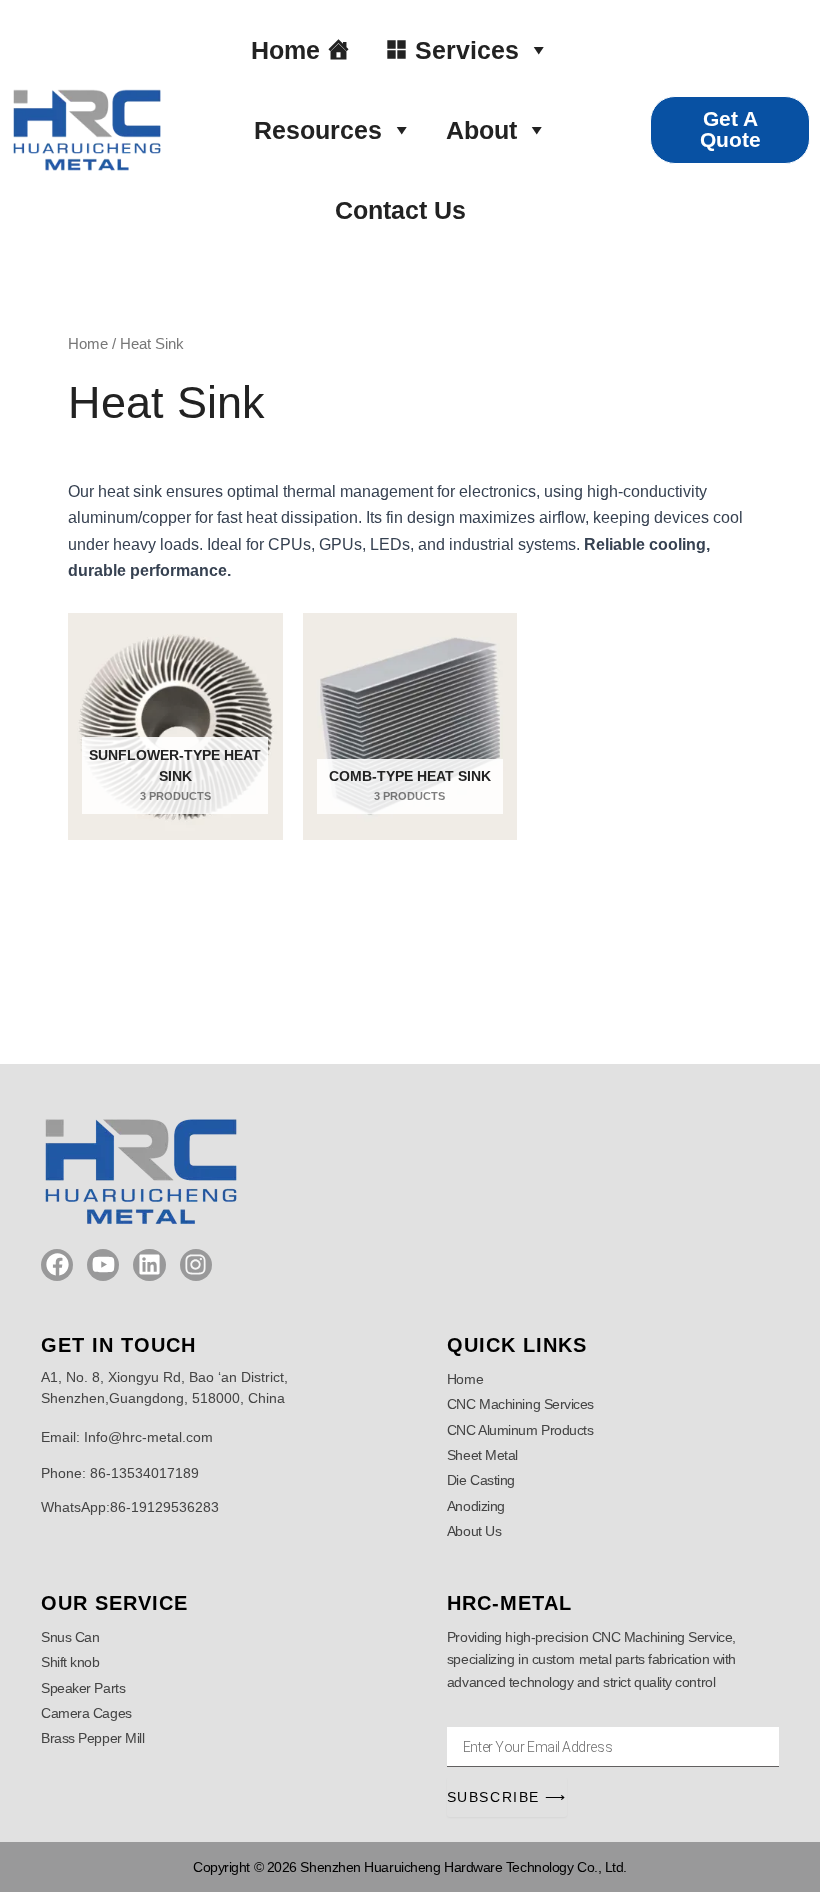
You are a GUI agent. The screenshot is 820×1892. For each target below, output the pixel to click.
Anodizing (476, 1506)
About (481, 130)
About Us (474, 1531)
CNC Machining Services (520, 1404)
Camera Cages (86, 1713)
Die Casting (481, 1480)
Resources (318, 130)
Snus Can (70, 1637)
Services (467, 50)
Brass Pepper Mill (92, 1738)
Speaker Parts (83, 1688)
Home (285, 50)
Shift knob (70, 1662)
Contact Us (400, 210)
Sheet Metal (482, 1455)
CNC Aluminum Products (520, 1430)
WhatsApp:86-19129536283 (130, 1507)
